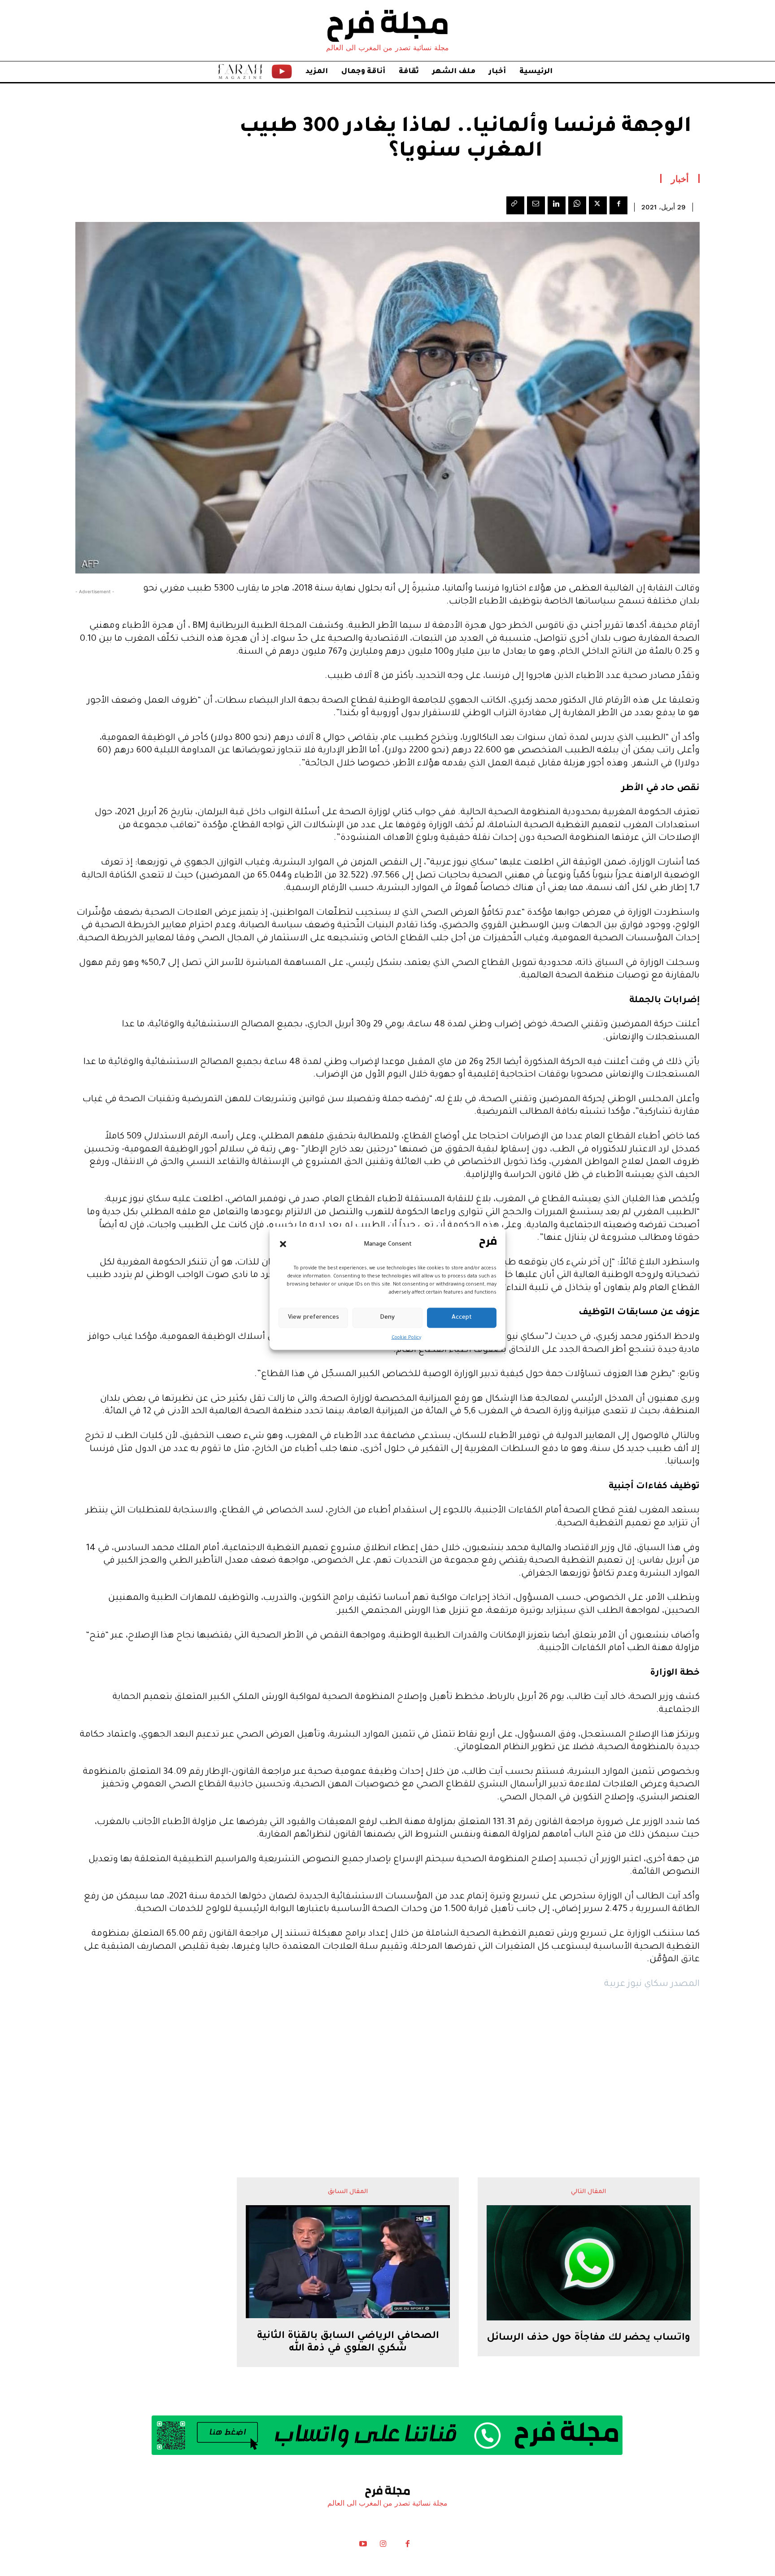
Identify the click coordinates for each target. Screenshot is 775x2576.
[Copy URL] (515, 205)
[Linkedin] (557, 205)
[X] (598, 205)
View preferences (313, 1318)
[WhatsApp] (577, 205)
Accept (462, 1318)
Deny (387, 1318)
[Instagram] (383, 2546)
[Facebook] (618, 205)
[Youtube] (363, 2546)
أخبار (680, 178)
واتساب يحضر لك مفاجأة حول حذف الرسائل (588, 2338)
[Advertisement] (387, 2066)
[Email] (536, 205)
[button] (283, 1244)
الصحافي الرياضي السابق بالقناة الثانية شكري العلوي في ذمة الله (348, 2343)
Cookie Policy (406, 1338)
